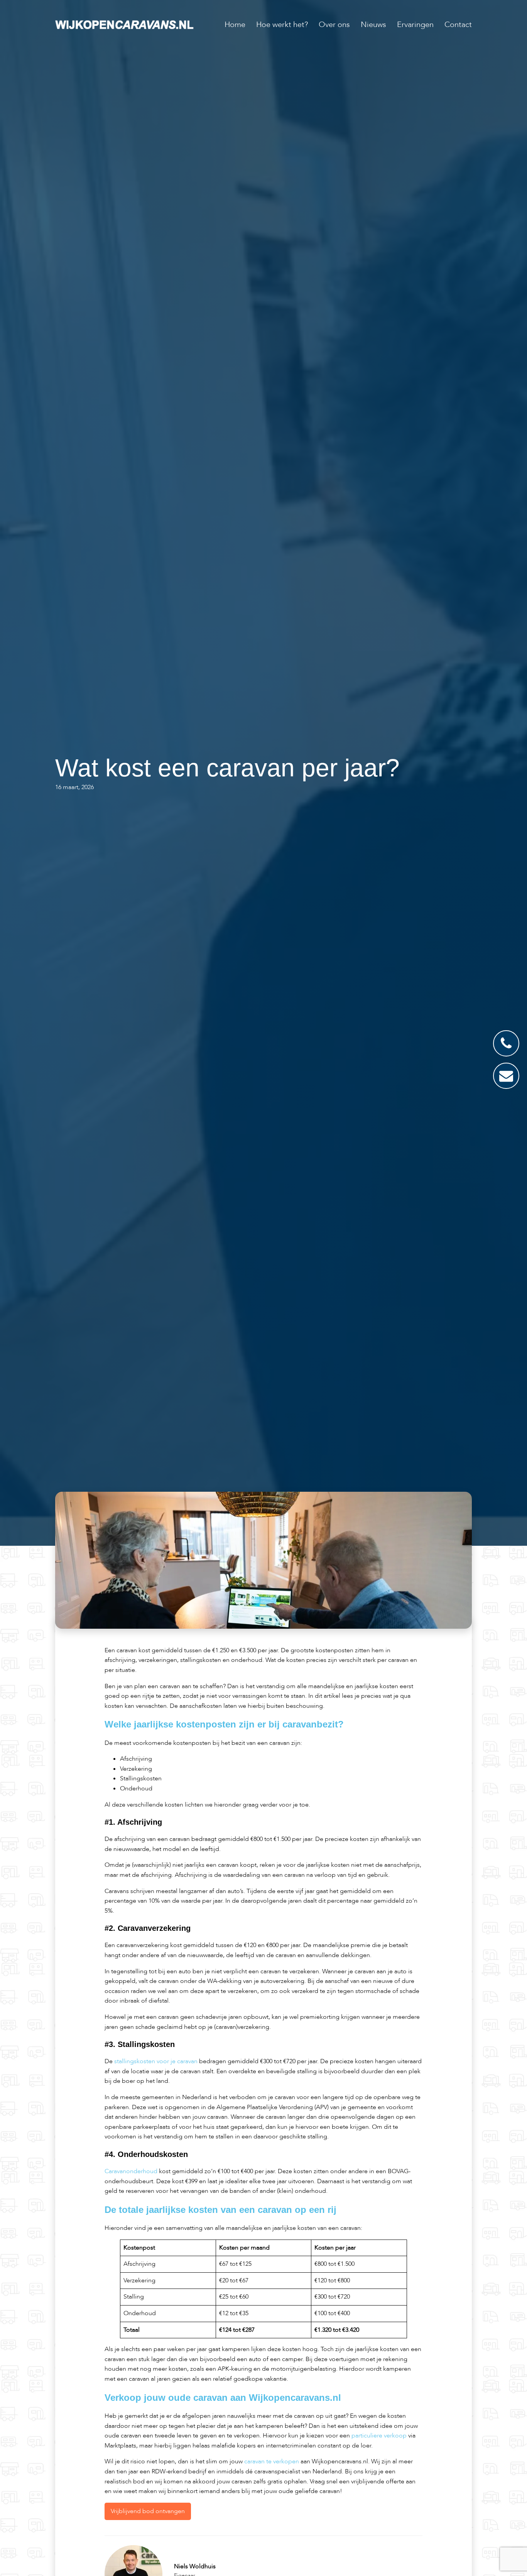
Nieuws (373, 25)
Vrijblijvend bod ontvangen (148, 2511)
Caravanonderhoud (132, 2171)
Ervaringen (415, 25)
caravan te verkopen (272, 2461)
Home (235, 25)
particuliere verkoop (379, 2436)
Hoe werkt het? (282, 25)
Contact (458, 25)
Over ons (334, 25)
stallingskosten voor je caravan (156, 2061)
